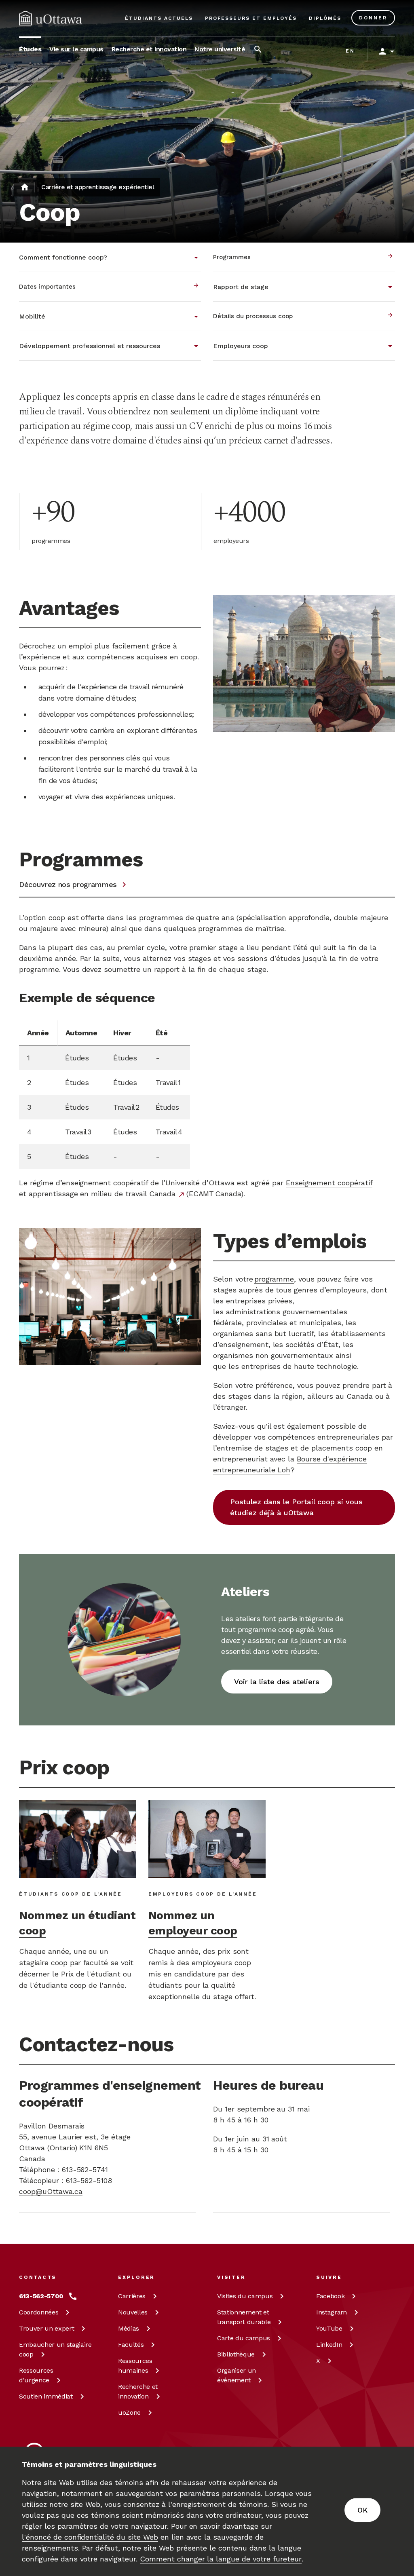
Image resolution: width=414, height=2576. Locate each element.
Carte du (244, 2338)
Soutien (46, 2396)
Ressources (36, 2375)
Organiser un (237, 2375)
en (350, 51)
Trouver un (46, 2328)
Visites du (245, 2296)
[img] (51, 18)
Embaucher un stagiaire (55, 2349)
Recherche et (138, 2391)
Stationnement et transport (244, 2317)
